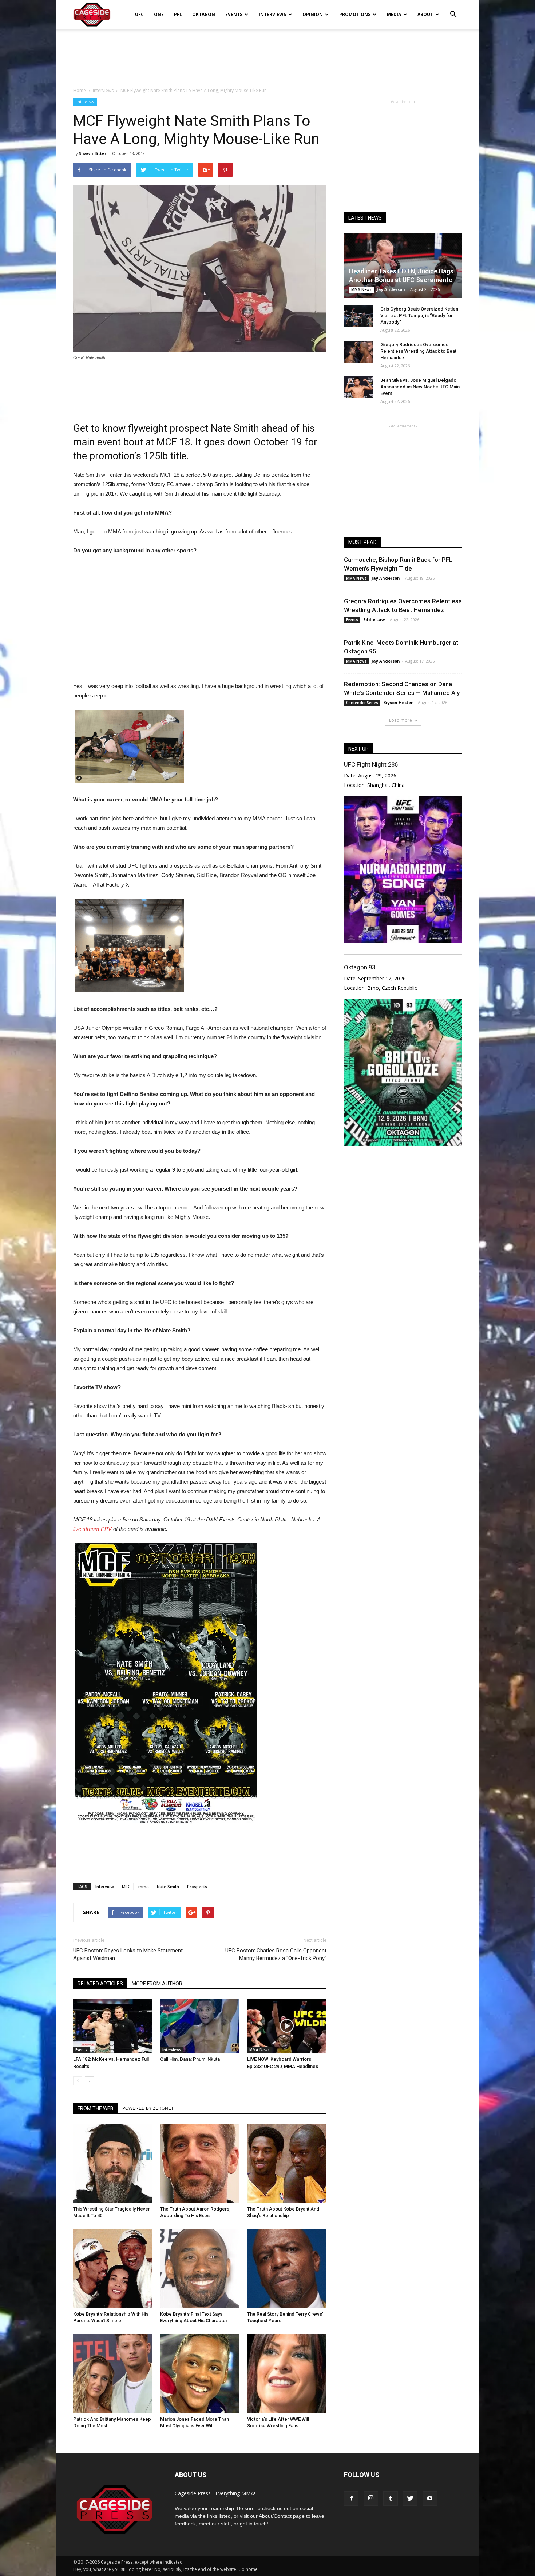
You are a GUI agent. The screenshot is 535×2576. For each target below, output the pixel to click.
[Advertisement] (267, 54)
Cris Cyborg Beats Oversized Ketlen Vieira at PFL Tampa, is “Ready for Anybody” (419, 315)
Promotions (355, 14)
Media (394, 14)
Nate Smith (168, 1886)
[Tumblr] (391, 2499)
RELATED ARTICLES (100, 1984)
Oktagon (204, 14)
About (425, 14)
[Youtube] (430, 2499)
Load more (401, 720)
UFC (139, 14)
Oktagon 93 (360, 967)
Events (234, 14)
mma (144, 1886)
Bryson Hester (398, 702)
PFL (178, 14)
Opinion (313, 14)
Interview (105, 1886)
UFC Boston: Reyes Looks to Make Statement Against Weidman (128, 1954)
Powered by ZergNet (148, 2108)
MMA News (259, 2050)
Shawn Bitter (92, 153)
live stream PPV (92, 1529)
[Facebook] (351, 2499)
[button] (453, 9)
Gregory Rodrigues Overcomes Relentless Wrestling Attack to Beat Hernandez (418, 351)
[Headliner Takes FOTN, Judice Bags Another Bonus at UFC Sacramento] (403, 265)
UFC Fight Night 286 (371, 764)
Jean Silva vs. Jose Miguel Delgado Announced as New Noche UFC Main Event (420, 387)
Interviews (272, 14)
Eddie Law (374, 619)
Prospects (197, 1886)
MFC (126, 1886)
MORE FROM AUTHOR (157, 1984)
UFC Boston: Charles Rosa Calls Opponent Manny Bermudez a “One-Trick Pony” (276, 1954)
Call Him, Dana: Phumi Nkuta (190, 2059)
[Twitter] (410, 2499)
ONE (159, 14)
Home (80, 90)
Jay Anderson (391, 289)
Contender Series (362, 703)
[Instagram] (371, 2499)
